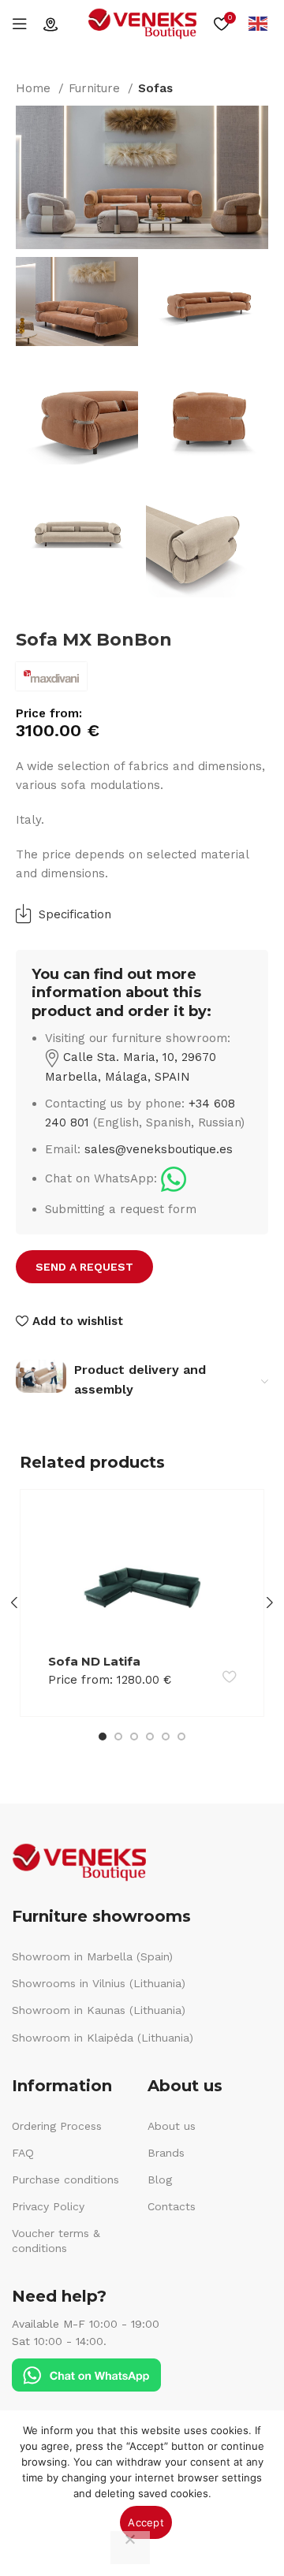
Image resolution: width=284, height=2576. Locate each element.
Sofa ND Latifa (94, 1661)
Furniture (96, 88)
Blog (160, 2180)
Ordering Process (57, 2126)
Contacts (172, 2206)
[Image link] (174, 1178)
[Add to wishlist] (229, 1677)
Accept (146, 2522)
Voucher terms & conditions (56, 2240)
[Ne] (130, 2548)
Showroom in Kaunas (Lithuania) (99, 2010)
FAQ (23, 2153)
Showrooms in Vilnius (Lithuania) (99, 1983)
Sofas (155, 88)
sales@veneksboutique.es (159, 1149)
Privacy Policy (48, 2206)
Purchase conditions (65, 2180)
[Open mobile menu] (20, 24)
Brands (166, 2153)
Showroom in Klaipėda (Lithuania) (103, 2038)
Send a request (84, 1267)
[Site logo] (142, 23)
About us (172, 2126)
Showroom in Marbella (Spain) (92, 1956)
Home (35, 88)
